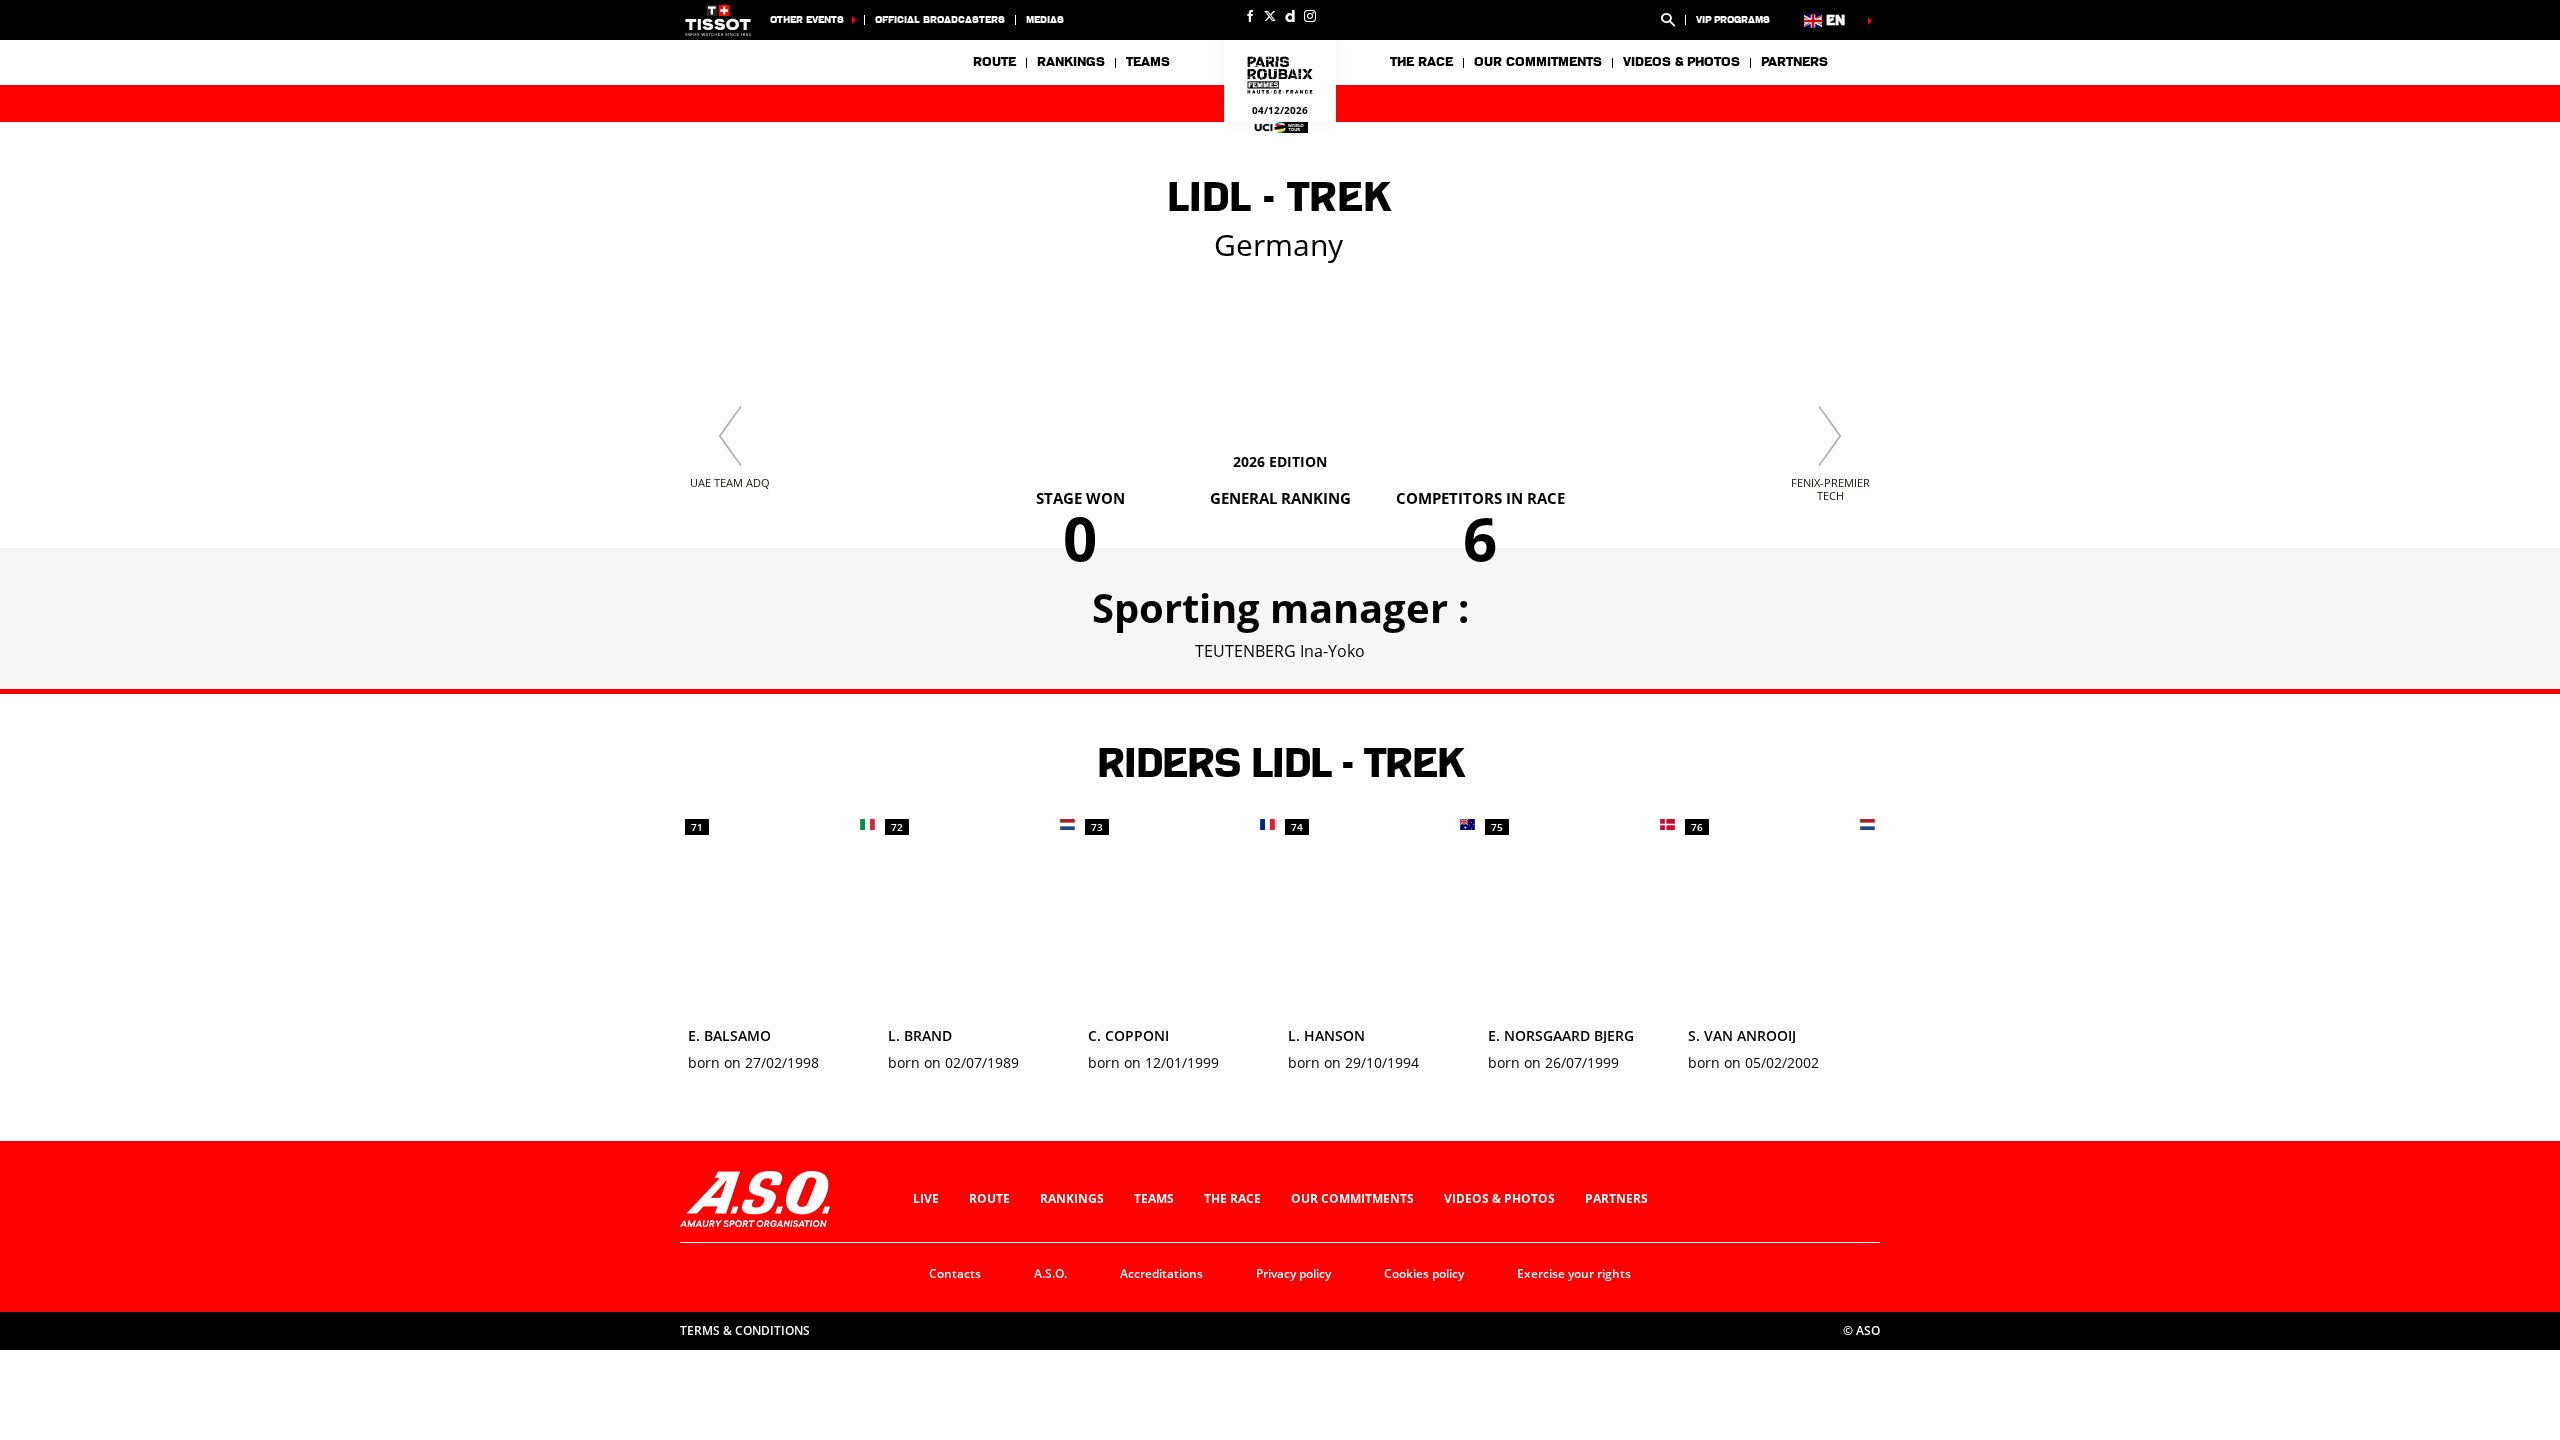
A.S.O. (1050, 1273)
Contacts (955, 1273)
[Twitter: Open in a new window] (1270, 16)
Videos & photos (1681, 62)
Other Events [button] (807, 19)
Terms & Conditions (745, 1330)
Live (926, 1198)
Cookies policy (1424, 1273)
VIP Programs (1733, 19)
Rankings (1071, 62)
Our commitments (1352, 1198)
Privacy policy (1293, 1273)
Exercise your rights (1574, 1273)
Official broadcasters (940, 19)
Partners (1794, 62)
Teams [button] (1148, 62)
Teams (1154, 1198)
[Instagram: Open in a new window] (1310, 16)
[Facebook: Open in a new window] (1250, 16)
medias (1045, 19)
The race (1232, 1198)
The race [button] (1421, 62)
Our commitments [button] (1538, 62)
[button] (1668, 20)
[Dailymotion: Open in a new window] (1290, 16)
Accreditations (1161, 1273)
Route (994, 62)
